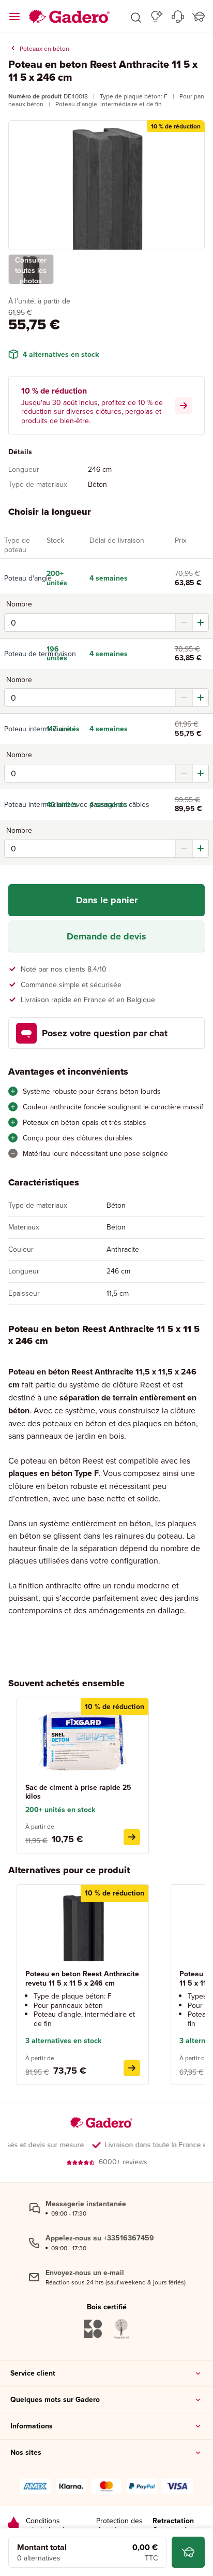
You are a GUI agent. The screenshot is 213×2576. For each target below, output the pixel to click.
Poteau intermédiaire (21, 729)
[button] (136, 17)
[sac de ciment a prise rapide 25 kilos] (132, 1837)
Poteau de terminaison (21, 654)
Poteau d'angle (21, 578)
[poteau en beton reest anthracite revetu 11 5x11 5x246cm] (132, 2068)
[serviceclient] (178, 17)
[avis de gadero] (13, 2526)
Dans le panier (107, 900)
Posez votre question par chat (105, 1033)
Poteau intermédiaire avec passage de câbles (21, 804)
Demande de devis (106, 936)
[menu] (14, 17)
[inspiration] (157, 17)
